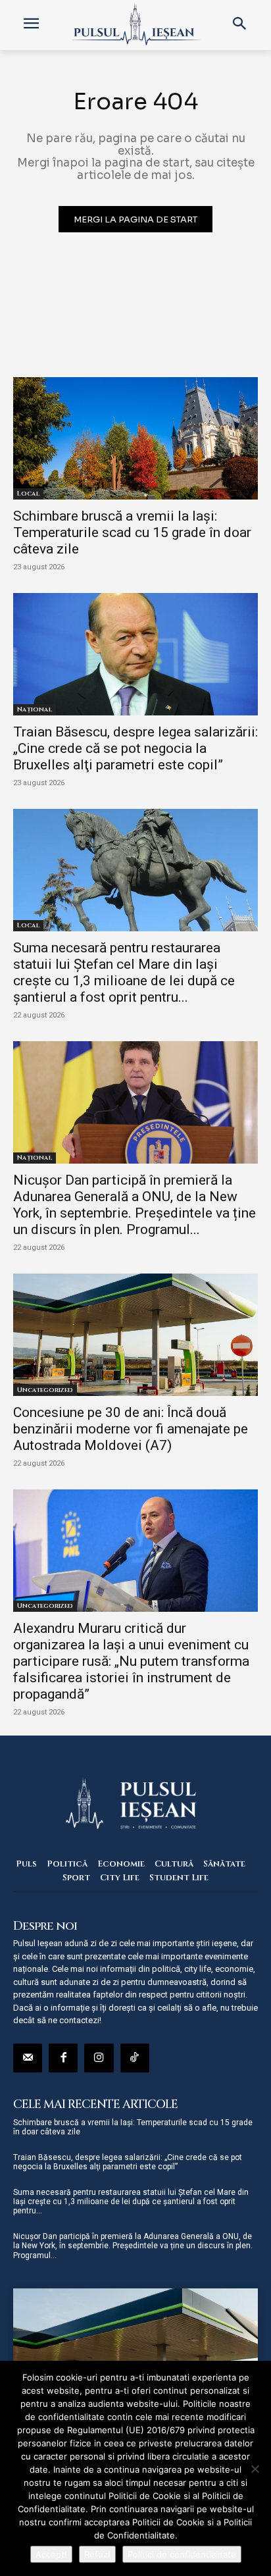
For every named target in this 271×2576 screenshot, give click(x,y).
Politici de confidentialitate (182, 2554)
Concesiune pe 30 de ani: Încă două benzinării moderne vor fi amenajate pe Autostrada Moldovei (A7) (131, 1429)
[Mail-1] (28, 2058)
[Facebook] (63, 2058)
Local (28, 494)
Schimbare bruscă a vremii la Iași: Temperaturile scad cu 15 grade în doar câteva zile (132, 532)
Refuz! (97, 2554)
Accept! (51, 2554)
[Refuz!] (255, 2469)
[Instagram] (99, 2058)
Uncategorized (45, 1390)
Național (35, 709)
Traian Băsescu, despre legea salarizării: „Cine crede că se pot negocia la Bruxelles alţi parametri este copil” (135, 748)
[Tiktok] (135, 2058)
